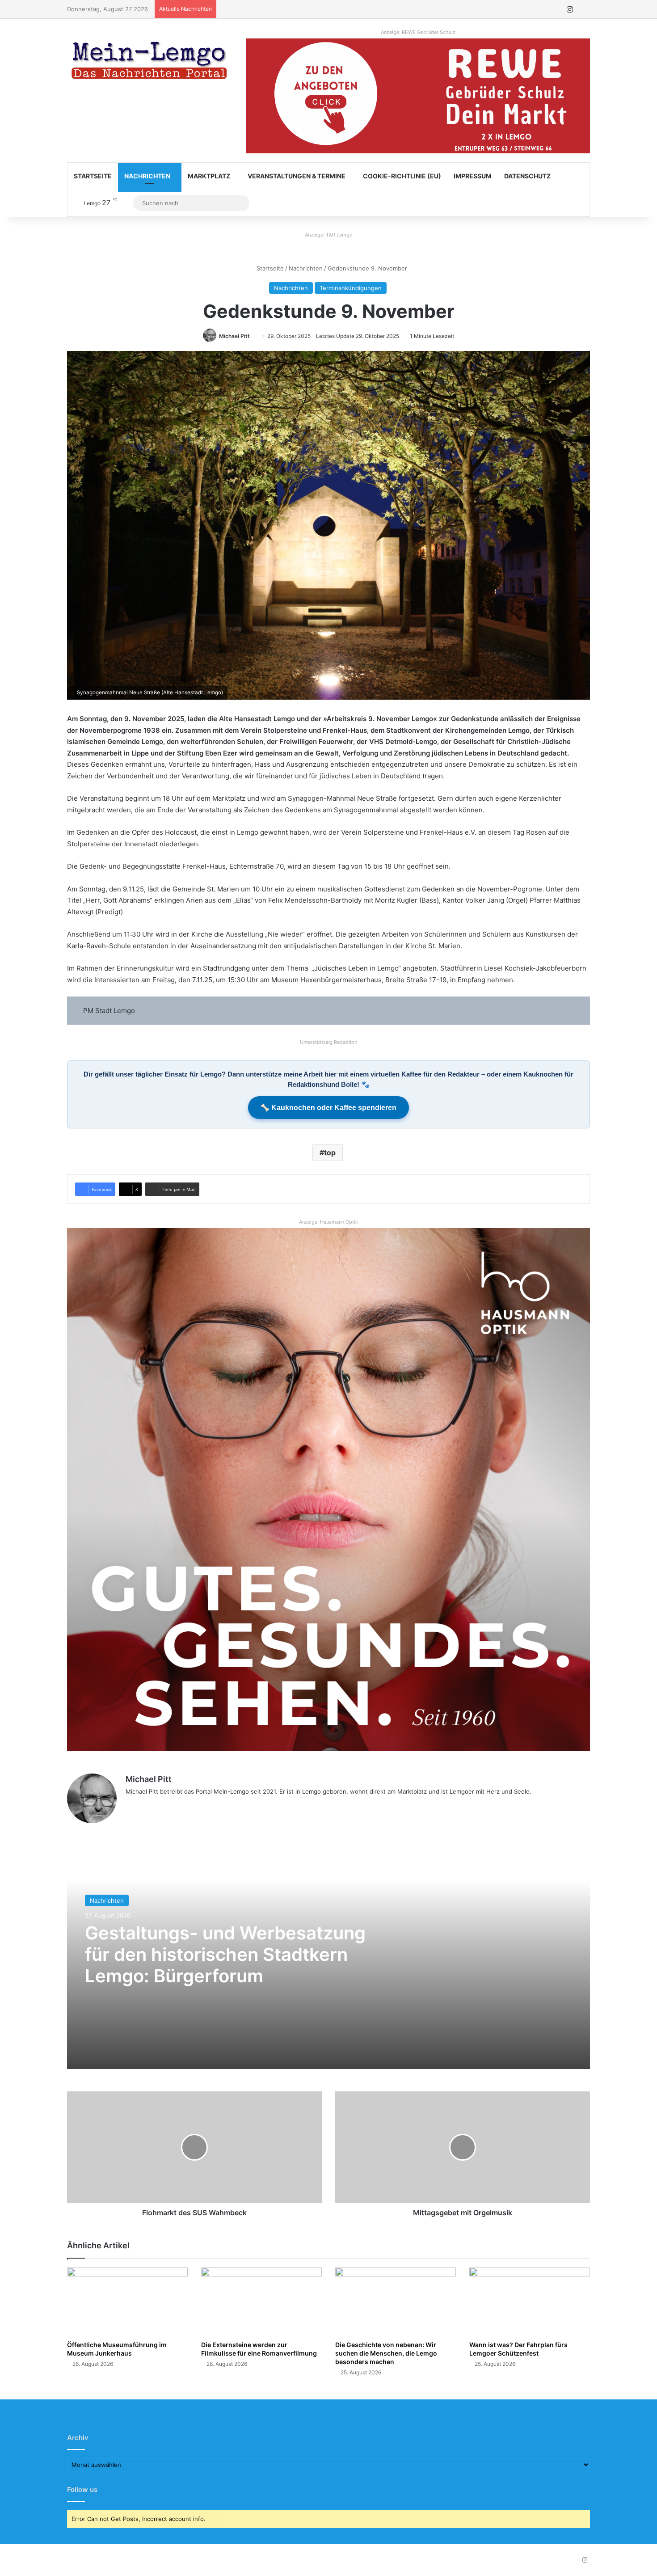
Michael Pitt (234, 336)
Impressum (473, 176)
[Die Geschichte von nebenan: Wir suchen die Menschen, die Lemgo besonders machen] (396, 2302)
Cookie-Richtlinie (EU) (402, 176)
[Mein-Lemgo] (150, 62)
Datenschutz (527, 176)
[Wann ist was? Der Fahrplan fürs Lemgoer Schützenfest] (530, 2302)
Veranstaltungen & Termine (297, 176)
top (330, 1153)
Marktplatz (209, 176)
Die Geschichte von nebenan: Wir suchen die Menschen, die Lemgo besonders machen (386, 2353)
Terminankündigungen (351, 288)
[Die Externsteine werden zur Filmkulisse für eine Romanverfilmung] (261, 2302)
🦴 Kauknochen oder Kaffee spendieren (328, 1108)
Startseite (93, 176)
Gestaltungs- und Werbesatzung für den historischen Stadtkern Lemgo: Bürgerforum (225, 1954)
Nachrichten (147, 176)
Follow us (82, 2489)
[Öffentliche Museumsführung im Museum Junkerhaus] (127, 2302)
